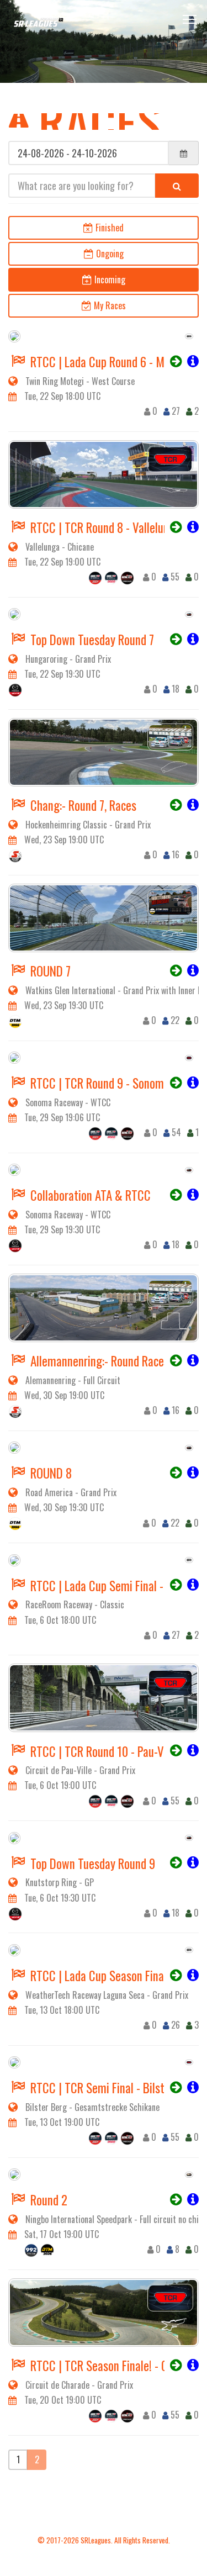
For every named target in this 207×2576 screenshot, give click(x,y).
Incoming (109, 279)
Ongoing (109, 254)
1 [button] (18, 2459)
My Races (109, 305)
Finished (108, 228)
